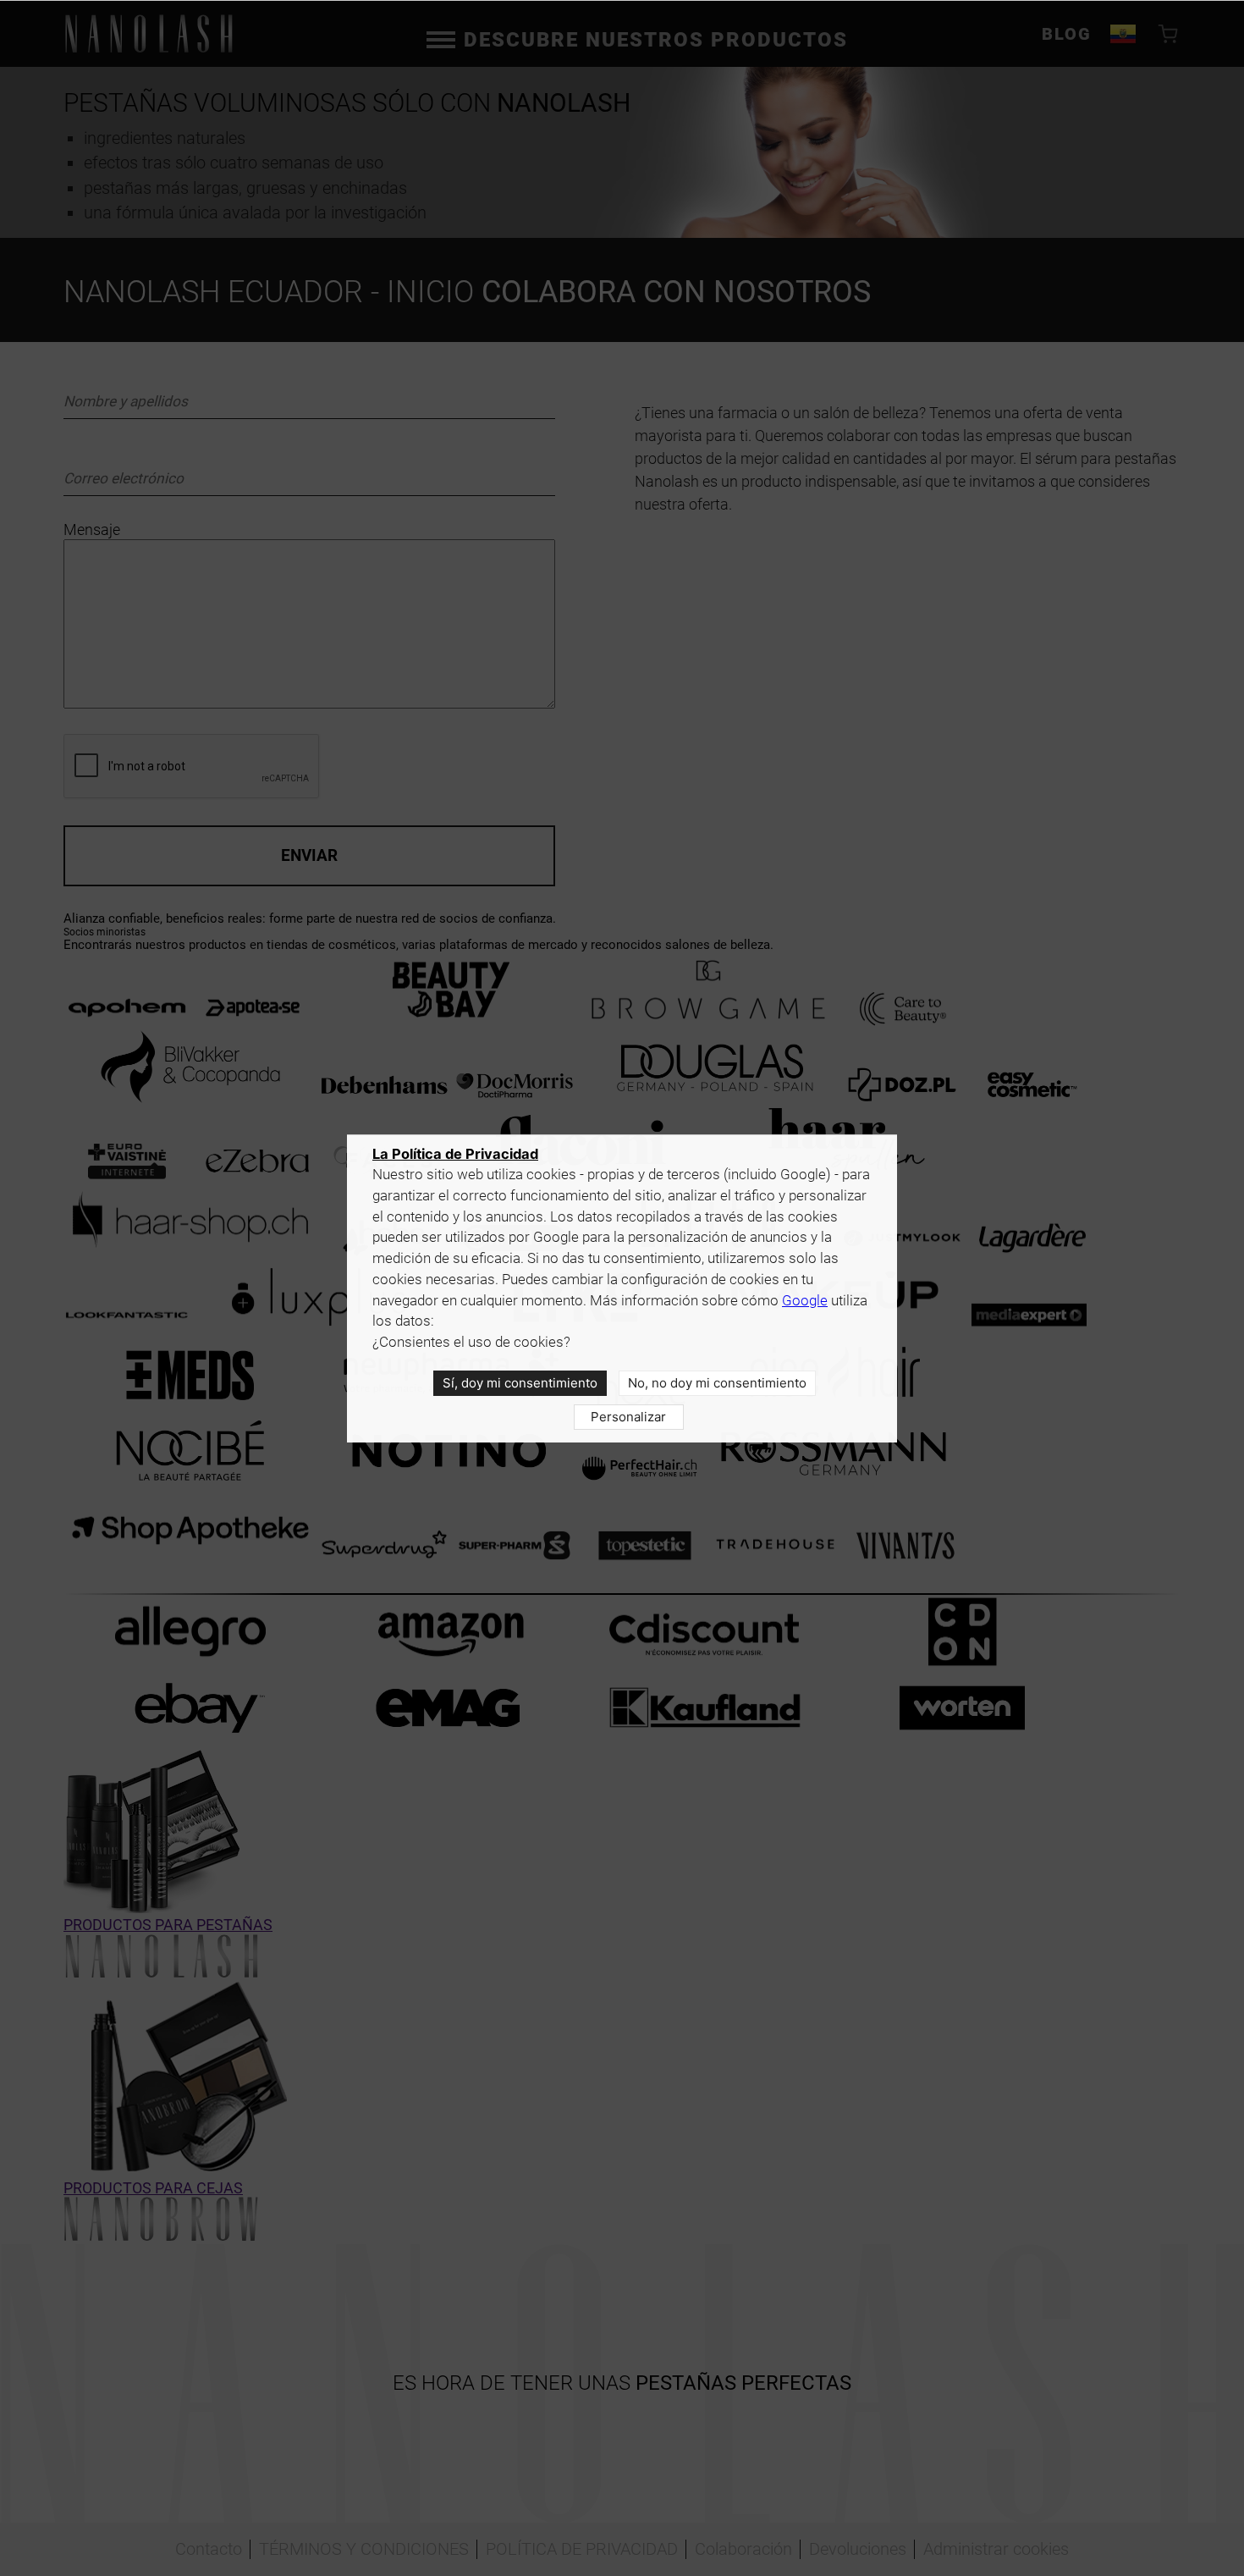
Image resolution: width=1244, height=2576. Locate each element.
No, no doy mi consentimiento (717, 1383)
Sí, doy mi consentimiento (520, 1383)
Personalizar (628, 1417)
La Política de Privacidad (455, 1154)
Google (805, 1301)
